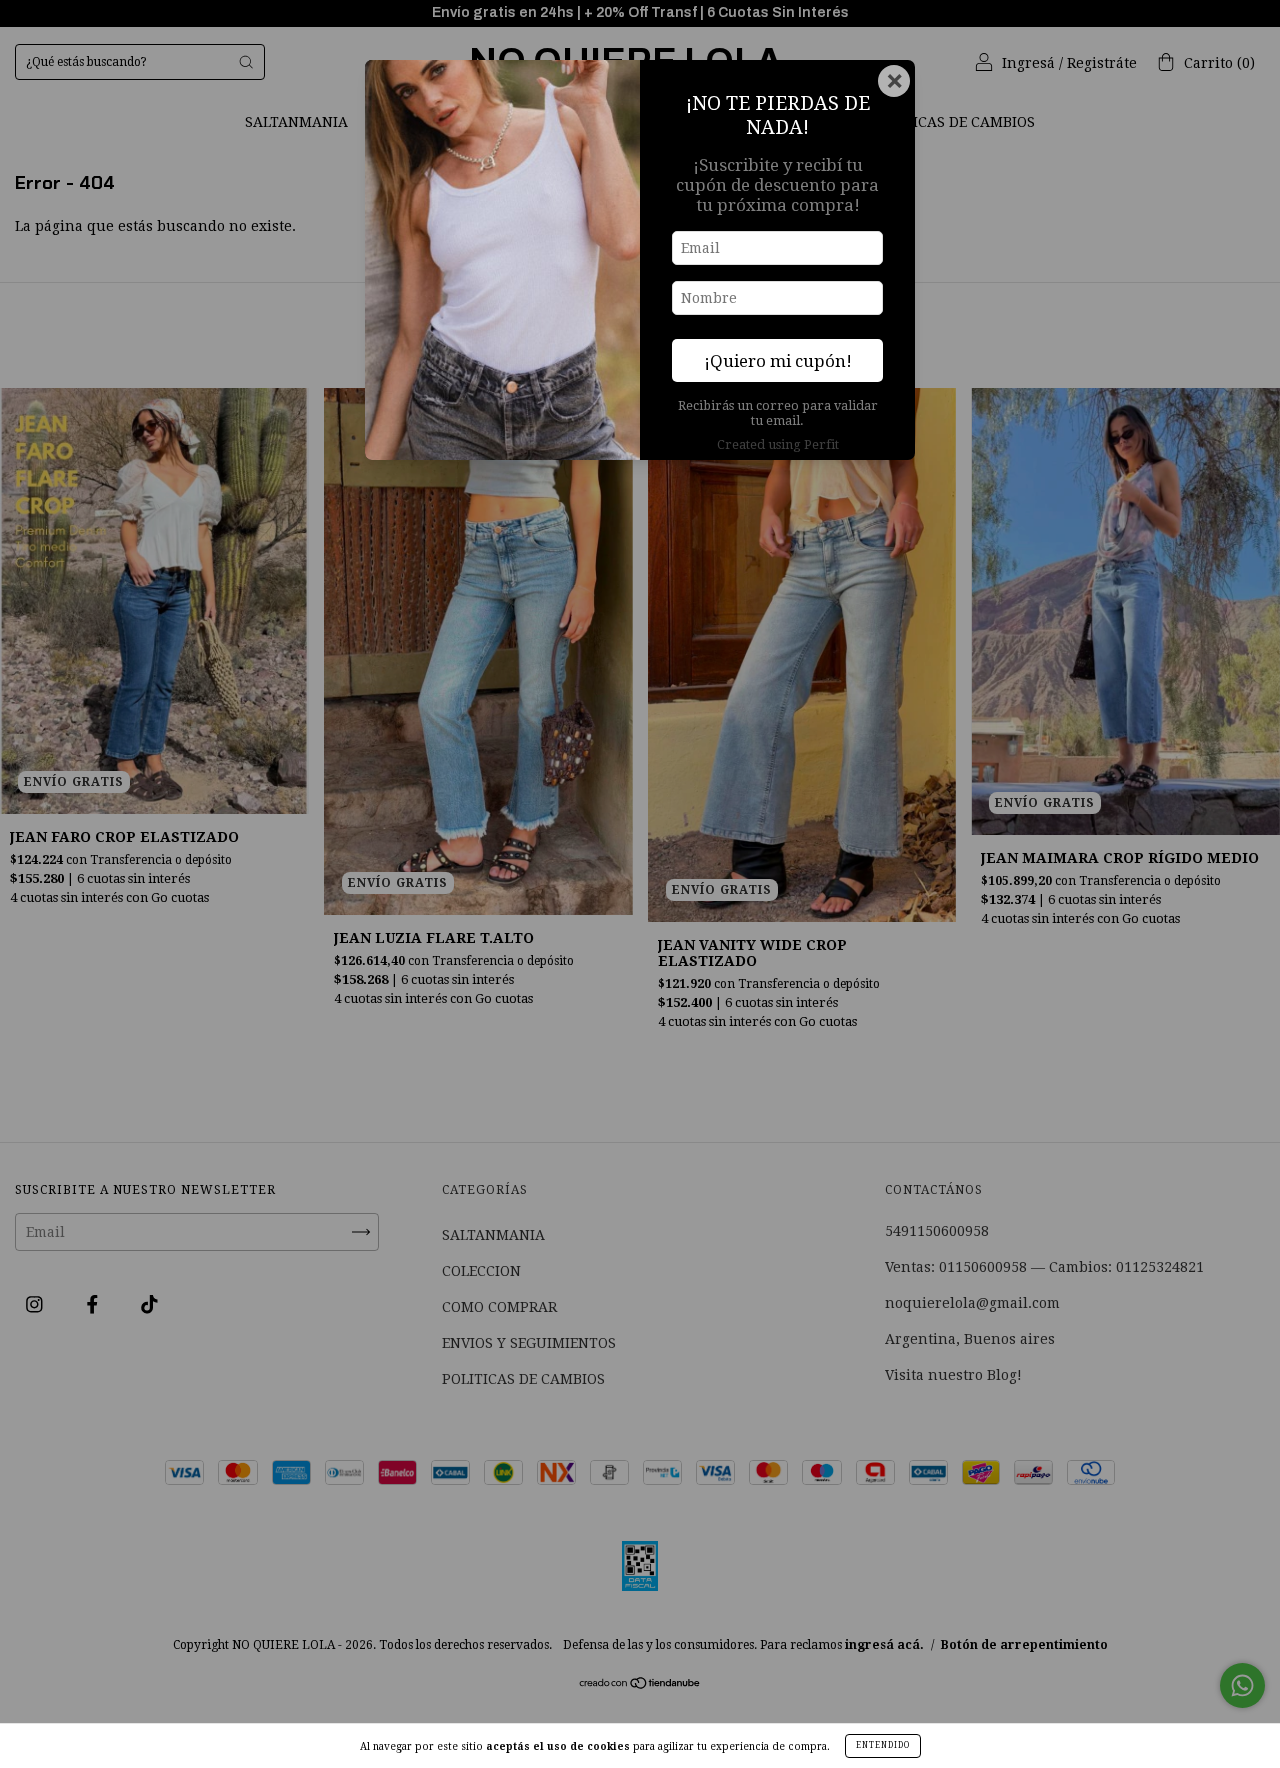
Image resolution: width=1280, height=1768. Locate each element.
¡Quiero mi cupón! (778, 361)
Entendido (883, 1745)
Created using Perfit (778, 444)
